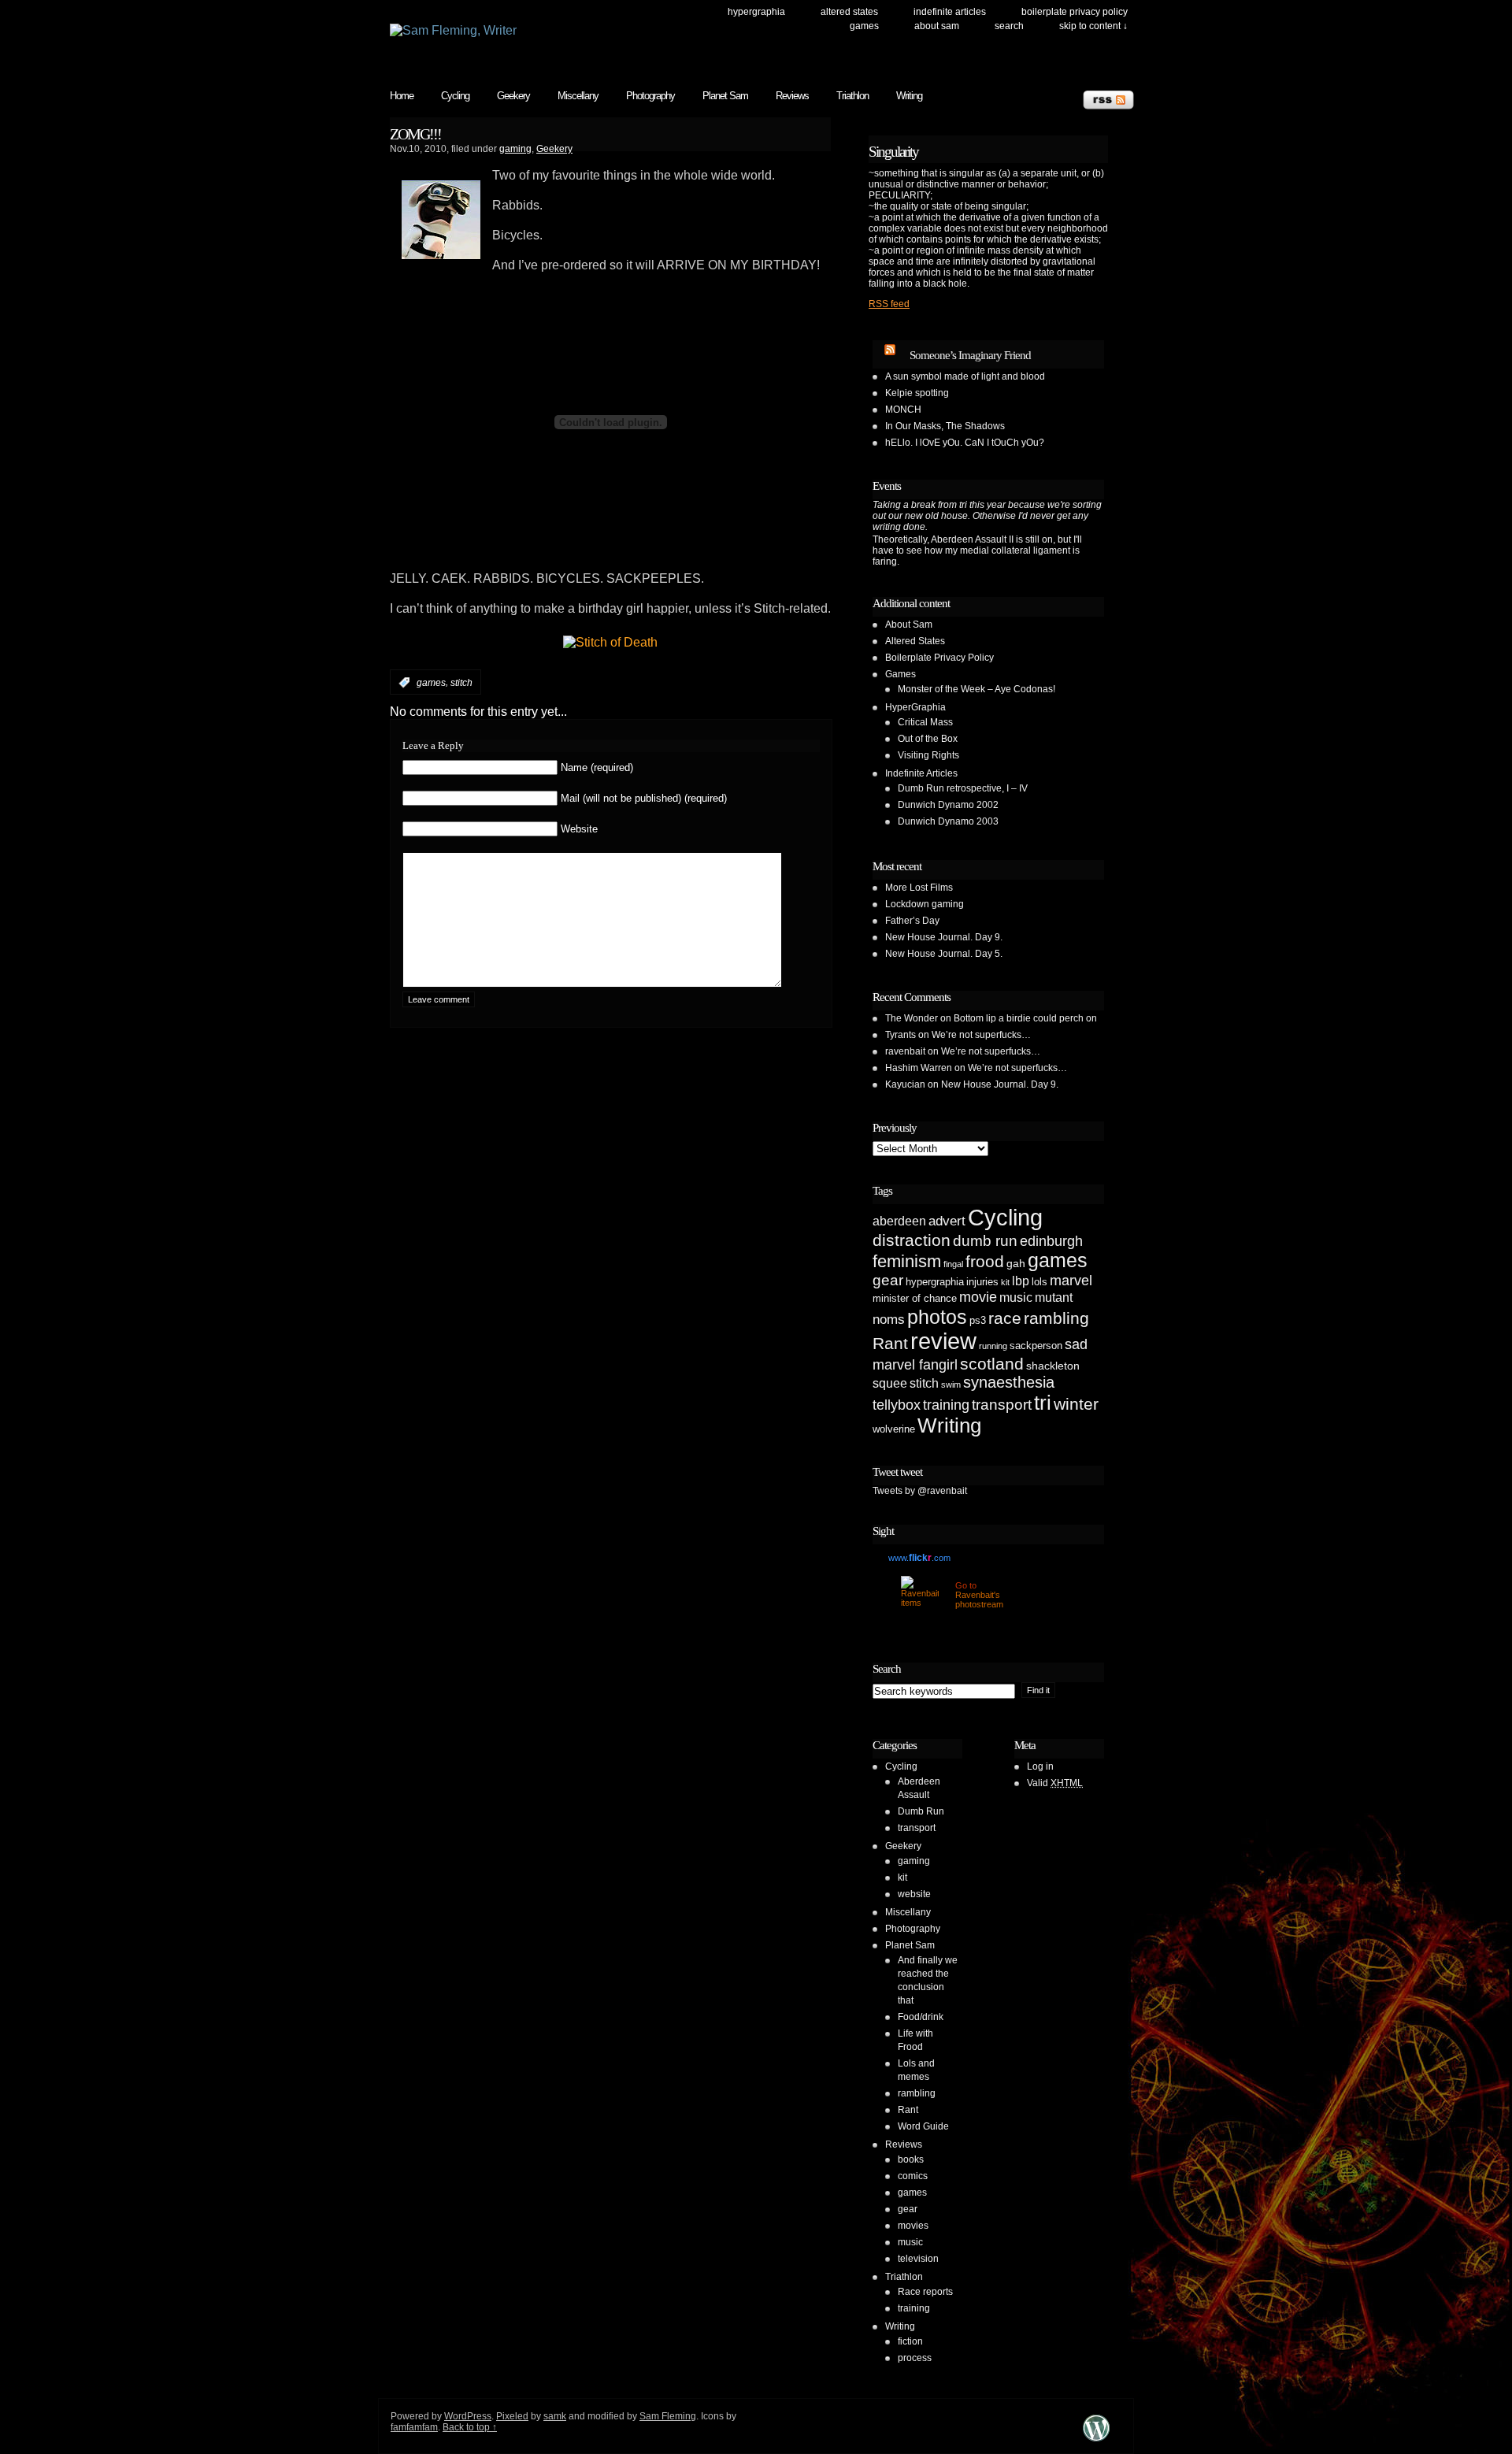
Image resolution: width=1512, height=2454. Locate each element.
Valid (1055, 1783)
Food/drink (921, 2017)
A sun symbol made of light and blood (965, 376)
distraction (912, 1240)
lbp (1021, 1281)
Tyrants (901, 1035)
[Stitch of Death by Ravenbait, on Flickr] (610, 642)
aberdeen (899, 1221)
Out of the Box (928, 739)
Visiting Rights (928, 755)
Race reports (925, 2292)
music (1016, 1297)
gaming (515, 149)
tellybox (897, 1405)
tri (1043, 1403)
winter (1076, 1404)
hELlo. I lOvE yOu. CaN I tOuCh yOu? (965, 443)
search (1009, 26)
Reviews (792, 96)
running (993, 1346)
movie (978, 1297)
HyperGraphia (756, 12)
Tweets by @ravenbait (920, 1491)
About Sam (937, 26)
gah (1016, 1263)
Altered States (849, 12)
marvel (1071, 1281)
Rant (890, 1343)
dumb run (985, 1241)
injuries (982, 1282)
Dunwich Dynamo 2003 (948, 821)
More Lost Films (919, 888)
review (943, 1341)
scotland (992, 1364)
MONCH (903, 410)
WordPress (468, 2416)
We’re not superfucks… (981, 1035)
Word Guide (923, 2126)
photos (937, 1317)
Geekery (513, 96)
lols (1039, 1282)
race (1005, 1318)
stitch (461, 683)
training (946, 1405)
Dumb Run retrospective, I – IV (963, 788)
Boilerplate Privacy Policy (1075, 12)
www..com (919, 1558)
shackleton (1053, 1366)
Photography (650, 96)
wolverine (894, 1429)
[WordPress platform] (1096, 2441)
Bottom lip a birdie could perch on (1025, 1018)
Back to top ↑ (470, 2427)
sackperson (1036, 1346)
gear (888, 1280)
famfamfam (414, 2427)
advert (947, 1221)
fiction (910, 2341)
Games (864, 26)
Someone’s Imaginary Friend (970, 355)
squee (890, 1383)
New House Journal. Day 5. (944, 954)
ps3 (978, 1320)
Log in (1040, 1766)
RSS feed (889, 304)
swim (951, 1385)
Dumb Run (921, 1811)
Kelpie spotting (917, 393)
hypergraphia (935, 1282)
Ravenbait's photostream (979, 1600)
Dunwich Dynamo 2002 (948, 805)
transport (1002, 1405)
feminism (907, 1261)
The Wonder (912, 1018)
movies (913, 2226)
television (918, 2259)
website (914, 1894)
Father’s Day (912, 921)
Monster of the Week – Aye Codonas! (976, 689)
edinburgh (1051, 1241)
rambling (1056, 1318)
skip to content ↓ (1093, 26)
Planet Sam (725, 96)
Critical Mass (925, 722)
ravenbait (905, 1051)
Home (402, 96)
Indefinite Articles (950, 12)
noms (889, 1320)
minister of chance (915, 1298)
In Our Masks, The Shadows (945, 426)
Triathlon (852, 96)
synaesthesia (1009, 1382)
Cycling (455, 96)
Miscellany (578, 96)
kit (1005, 1282)
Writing (909, 96)
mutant (1054, 1297)
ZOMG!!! (415, 134)
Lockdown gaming (925, 904)
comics (913, 2176)
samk (555, 2416)
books (911, 2159)
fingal (953, 1264)
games (431, 683)
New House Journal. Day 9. (944, 937)
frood (985, 1261)
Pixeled (512, 2416)
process (915, 2358)
